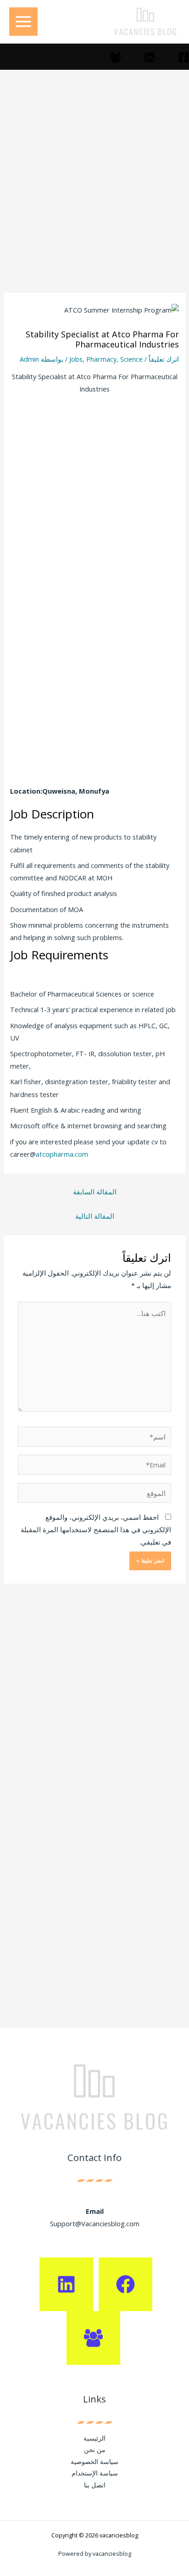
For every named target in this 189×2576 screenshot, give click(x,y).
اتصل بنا (95, 2485)
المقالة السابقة (95, 1192)
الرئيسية (94, 2438)
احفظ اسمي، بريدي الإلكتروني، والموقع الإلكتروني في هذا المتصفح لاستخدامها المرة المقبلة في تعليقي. (96, 1529)
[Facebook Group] (116, 57)
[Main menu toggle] (23, 22)
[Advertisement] (94, 195)
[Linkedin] (150, 57)
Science (131, 359)
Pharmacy (101, 359)
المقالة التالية (95, 1216)
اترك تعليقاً (164, 359)
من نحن (95, 2450)
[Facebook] (183, 57)
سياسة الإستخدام (95, 2473)
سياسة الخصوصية (94, 2461)
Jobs (76, 359)
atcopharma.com (62, 1154)
